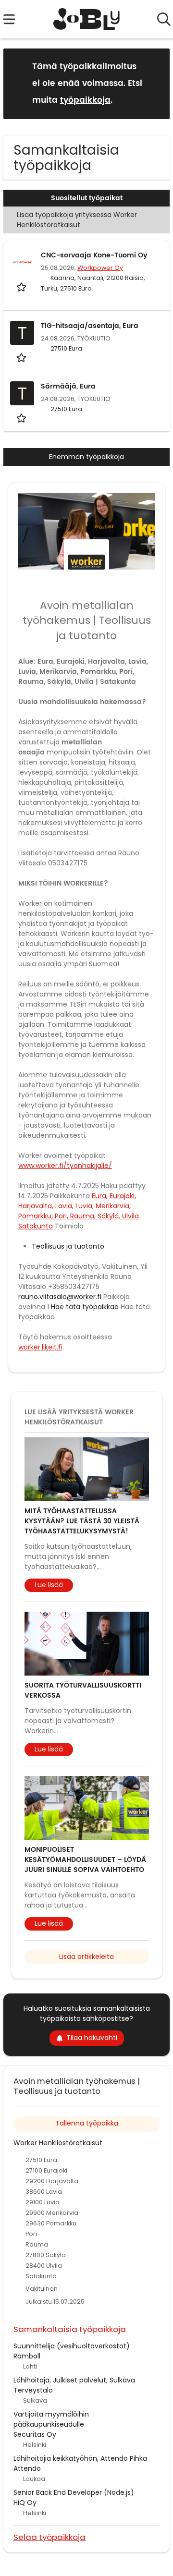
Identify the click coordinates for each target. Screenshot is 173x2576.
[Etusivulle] (87, 19)
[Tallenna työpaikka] (22, 286)
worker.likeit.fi (40, 1347)
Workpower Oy (100, 268)
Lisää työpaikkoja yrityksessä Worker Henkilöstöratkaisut (77, 220)
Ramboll (27, 2356)
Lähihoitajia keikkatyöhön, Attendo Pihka (80, 2458)
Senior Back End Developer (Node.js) (74, 2492)
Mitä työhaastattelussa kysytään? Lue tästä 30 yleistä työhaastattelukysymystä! (82, 1521)
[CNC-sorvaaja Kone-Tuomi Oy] (22, 262)
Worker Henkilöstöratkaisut (58, 2143)
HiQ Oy (25, 2503)
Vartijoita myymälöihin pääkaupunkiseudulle (51, 2419)
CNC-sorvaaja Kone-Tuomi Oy (94, 255)
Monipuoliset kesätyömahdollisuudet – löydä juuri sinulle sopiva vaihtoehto (85, 1860)
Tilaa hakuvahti (92, 2038)
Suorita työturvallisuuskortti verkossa (83, 1690)
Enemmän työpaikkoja (86, 457)
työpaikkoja (85, 100)
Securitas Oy (35, 2434)
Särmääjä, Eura (68, 386)
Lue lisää (49, 1585)
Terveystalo (33, 2390)
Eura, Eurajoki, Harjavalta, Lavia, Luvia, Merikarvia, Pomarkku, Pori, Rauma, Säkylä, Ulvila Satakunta (79, 1211)
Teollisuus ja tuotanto (68, 1246)
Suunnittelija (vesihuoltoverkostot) (72, 2346)
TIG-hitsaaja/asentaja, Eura (90, 326)
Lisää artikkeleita (86, 1956)
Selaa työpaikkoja (49, 2537)
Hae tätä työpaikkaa (85, 1307)
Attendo (27, 2468)
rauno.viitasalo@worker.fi (60, 1297)
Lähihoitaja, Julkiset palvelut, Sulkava (74, 2380)
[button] (155, 83)
